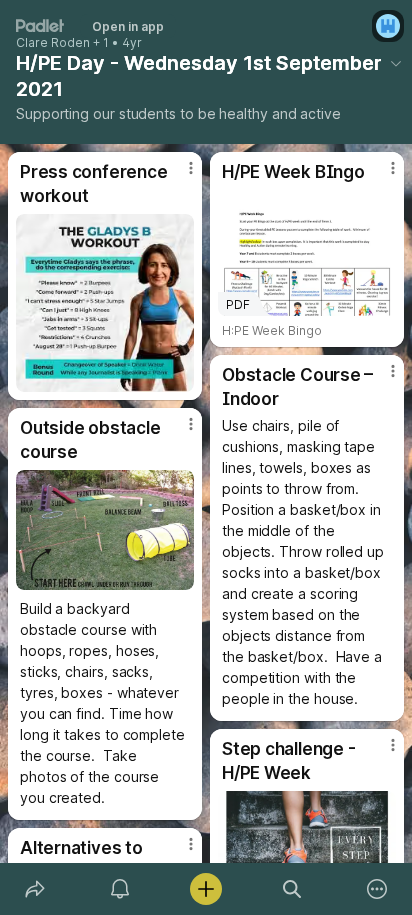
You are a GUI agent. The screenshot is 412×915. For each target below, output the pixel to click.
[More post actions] (178, 176)
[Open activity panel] (121, 889)
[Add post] (206, 889)
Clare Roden (53, 43)
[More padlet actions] (377, 889)
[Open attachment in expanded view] (105, 303)
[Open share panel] (35, 889)
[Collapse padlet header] (396, 63)
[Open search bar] (292, 889)
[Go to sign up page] (388, 26)
